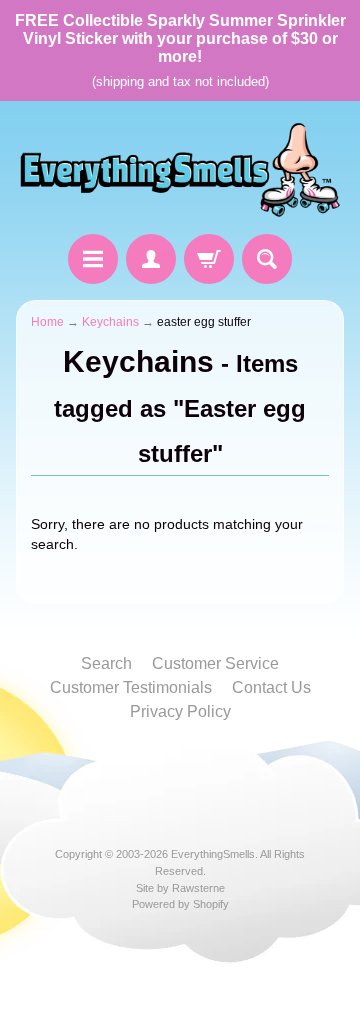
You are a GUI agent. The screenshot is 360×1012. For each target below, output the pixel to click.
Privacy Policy (180, 711)
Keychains (110, 322)
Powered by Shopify (180, 904)
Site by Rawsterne (180, 888)
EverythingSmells (213, 854)
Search (106, 663)
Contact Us (271, 687)
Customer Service (215, 663)
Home (47, 322)
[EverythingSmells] (180, 170)
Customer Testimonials (131, 687)
